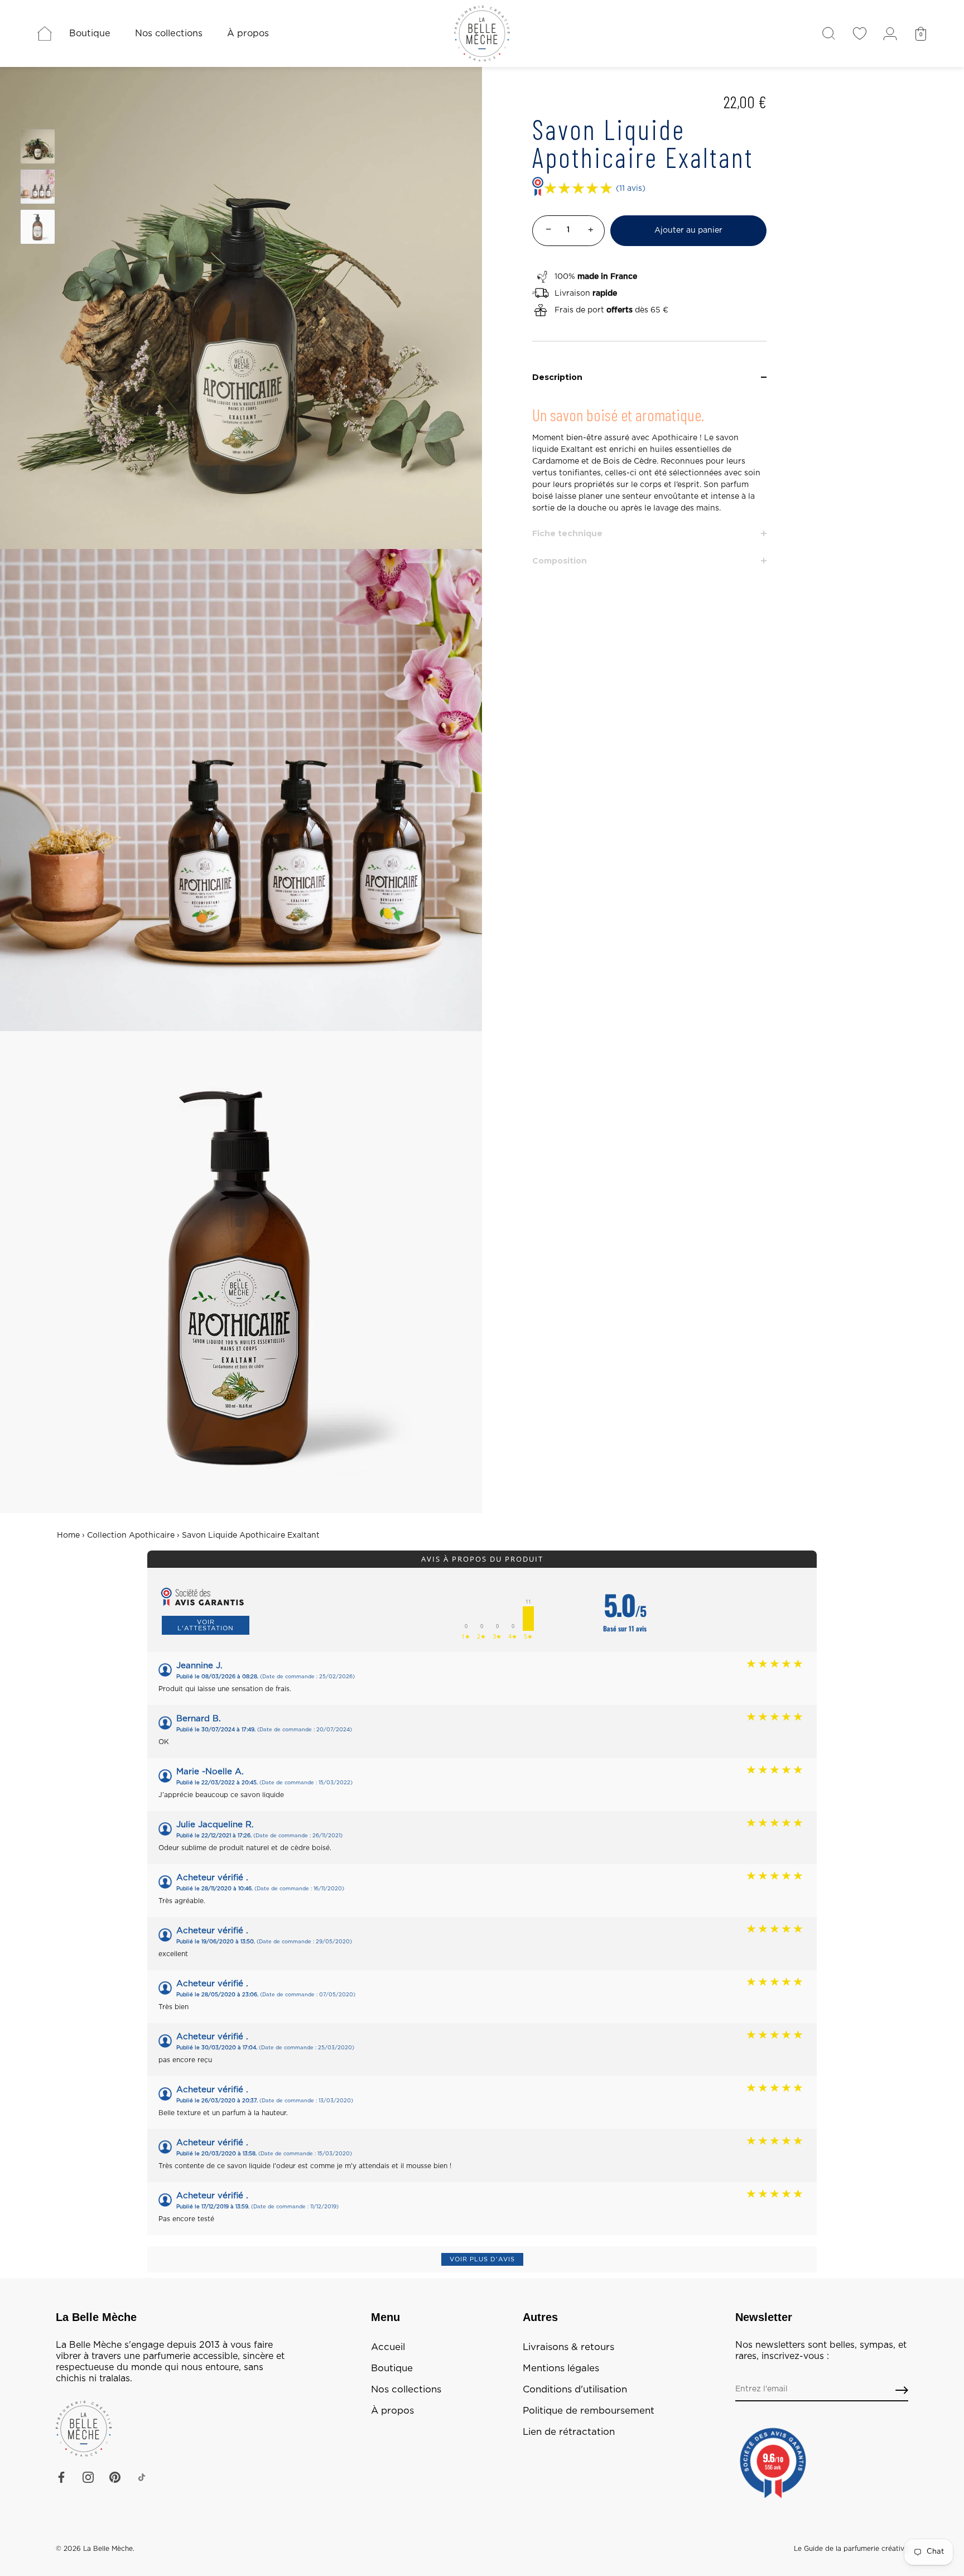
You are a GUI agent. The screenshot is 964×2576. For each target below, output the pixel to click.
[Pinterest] (115, 2477)
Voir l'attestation (206, 1625)
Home (68, 1535)
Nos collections (169, 33)
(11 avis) (631, 189)
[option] (38, 148)
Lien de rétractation (569, 2432)
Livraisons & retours (568, 2347)
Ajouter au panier (688, 230)
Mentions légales (561, 2368)
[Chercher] (829, 33)
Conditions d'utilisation (575, 2390)
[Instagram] (88, 2477)
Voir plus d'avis (482, 2259)
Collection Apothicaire (131, 1535)
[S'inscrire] (902, 2390)
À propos (248, 33)
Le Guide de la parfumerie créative (851, 2549)
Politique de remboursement (589, 2411)
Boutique (90, 33)
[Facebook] (61, 2477)
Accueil (388, 2347)
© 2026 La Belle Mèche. (95, 2549)
